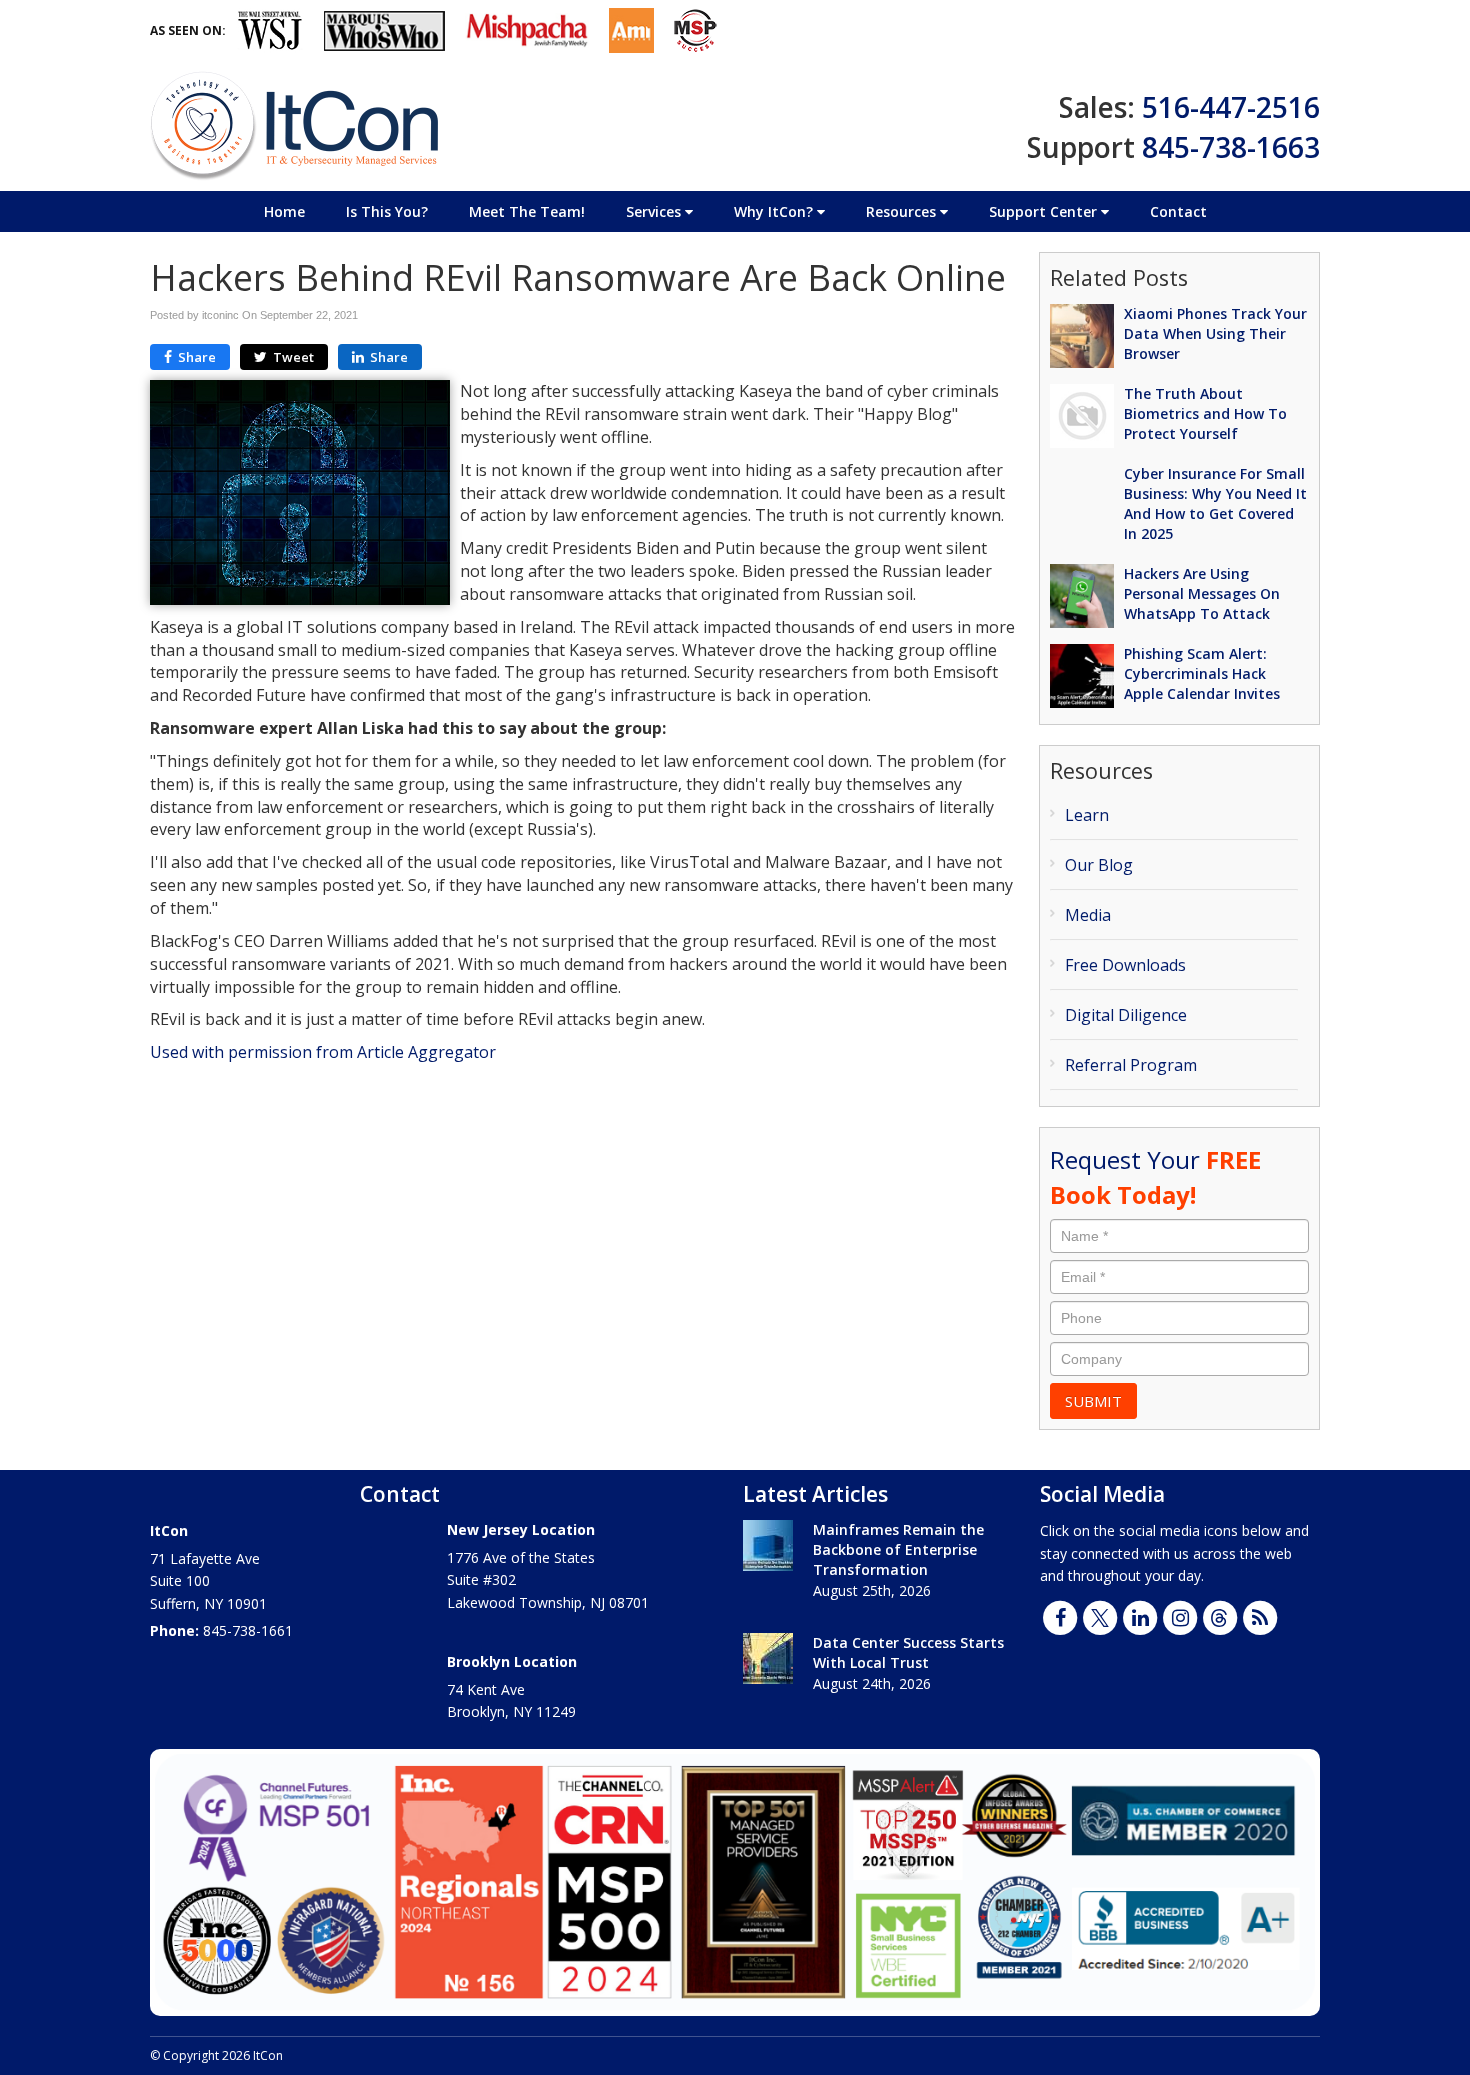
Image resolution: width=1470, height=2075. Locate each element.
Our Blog (1099, 865)
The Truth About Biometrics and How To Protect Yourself (1205, 413)
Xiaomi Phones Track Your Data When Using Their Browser (1215, 333)
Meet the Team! (527, 211)
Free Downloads (1125, 965)
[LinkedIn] (1140, 1616)
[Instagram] (1180, 1616)
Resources (903, 211)
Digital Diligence (1126, 1015)
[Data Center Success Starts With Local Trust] (768, 1658)
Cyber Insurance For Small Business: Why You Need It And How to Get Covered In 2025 (1215, 503)
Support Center (1045, 211)
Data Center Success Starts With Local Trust (908, 1652)
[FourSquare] (1220, 1616)
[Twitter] (1100, 1616)
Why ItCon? (775, 211)
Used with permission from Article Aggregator (323, 1052)
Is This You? (387, 211)
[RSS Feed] (1260, 1616)
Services (655, 211)
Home (284, 211)
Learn (1087, 815)
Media (1088, 915)
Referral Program (1131, 1065)
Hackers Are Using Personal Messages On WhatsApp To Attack (1202, 593)
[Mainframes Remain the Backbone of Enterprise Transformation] (768, 1545)
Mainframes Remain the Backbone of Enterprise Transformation (898, 1549)
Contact (1178, 211)
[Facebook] (1060, 1616)
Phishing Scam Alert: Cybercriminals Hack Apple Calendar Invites (1202, 673)
